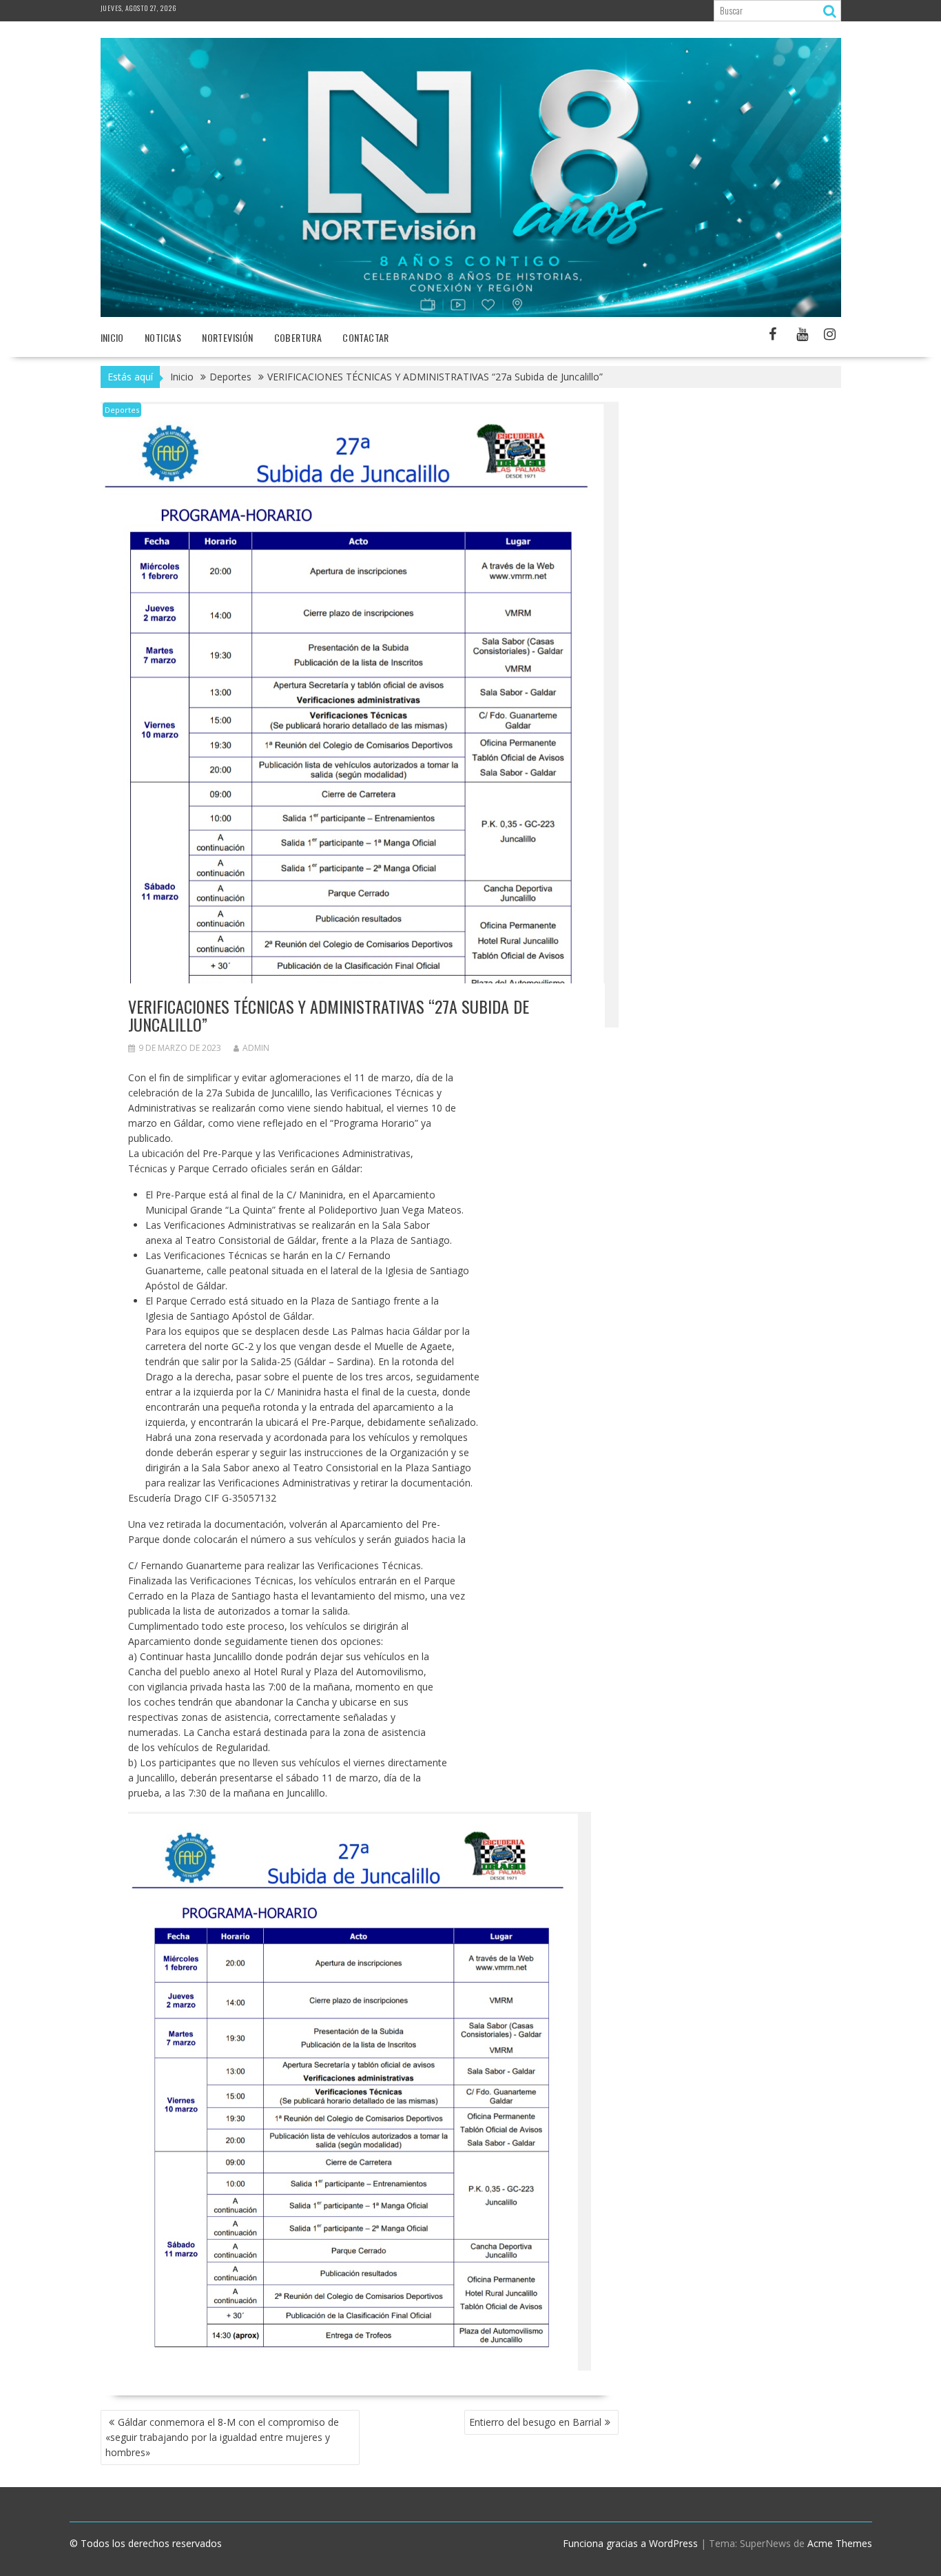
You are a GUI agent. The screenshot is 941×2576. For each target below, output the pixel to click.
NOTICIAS (163, 337)
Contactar (366, 337)
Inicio (112, 337)
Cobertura (298, 337)
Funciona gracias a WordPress (630, 2543)
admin (256, 1048)
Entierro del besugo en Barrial (535, 2422)
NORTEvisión (227, 337)
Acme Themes (840, 2543)
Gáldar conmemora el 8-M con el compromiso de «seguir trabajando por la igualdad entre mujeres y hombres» (222, 2437)
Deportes (122, 410)
